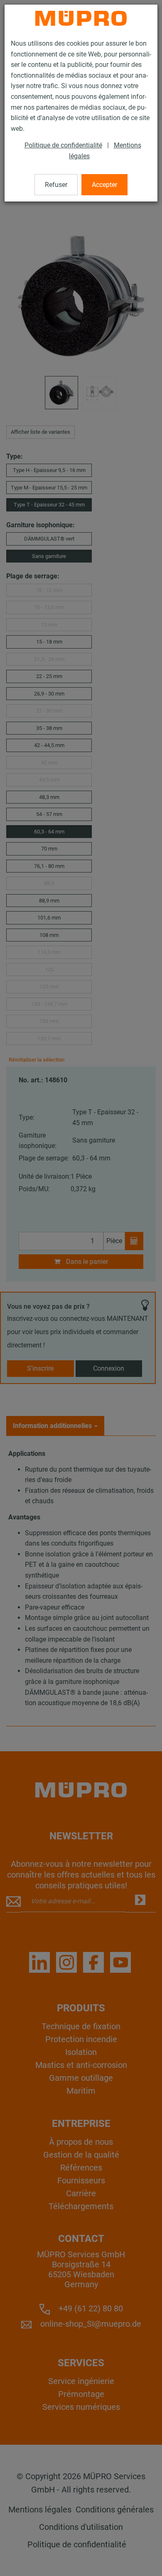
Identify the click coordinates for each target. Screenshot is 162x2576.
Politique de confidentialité (63, 145)
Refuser (56, 185)
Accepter (104, 185)
